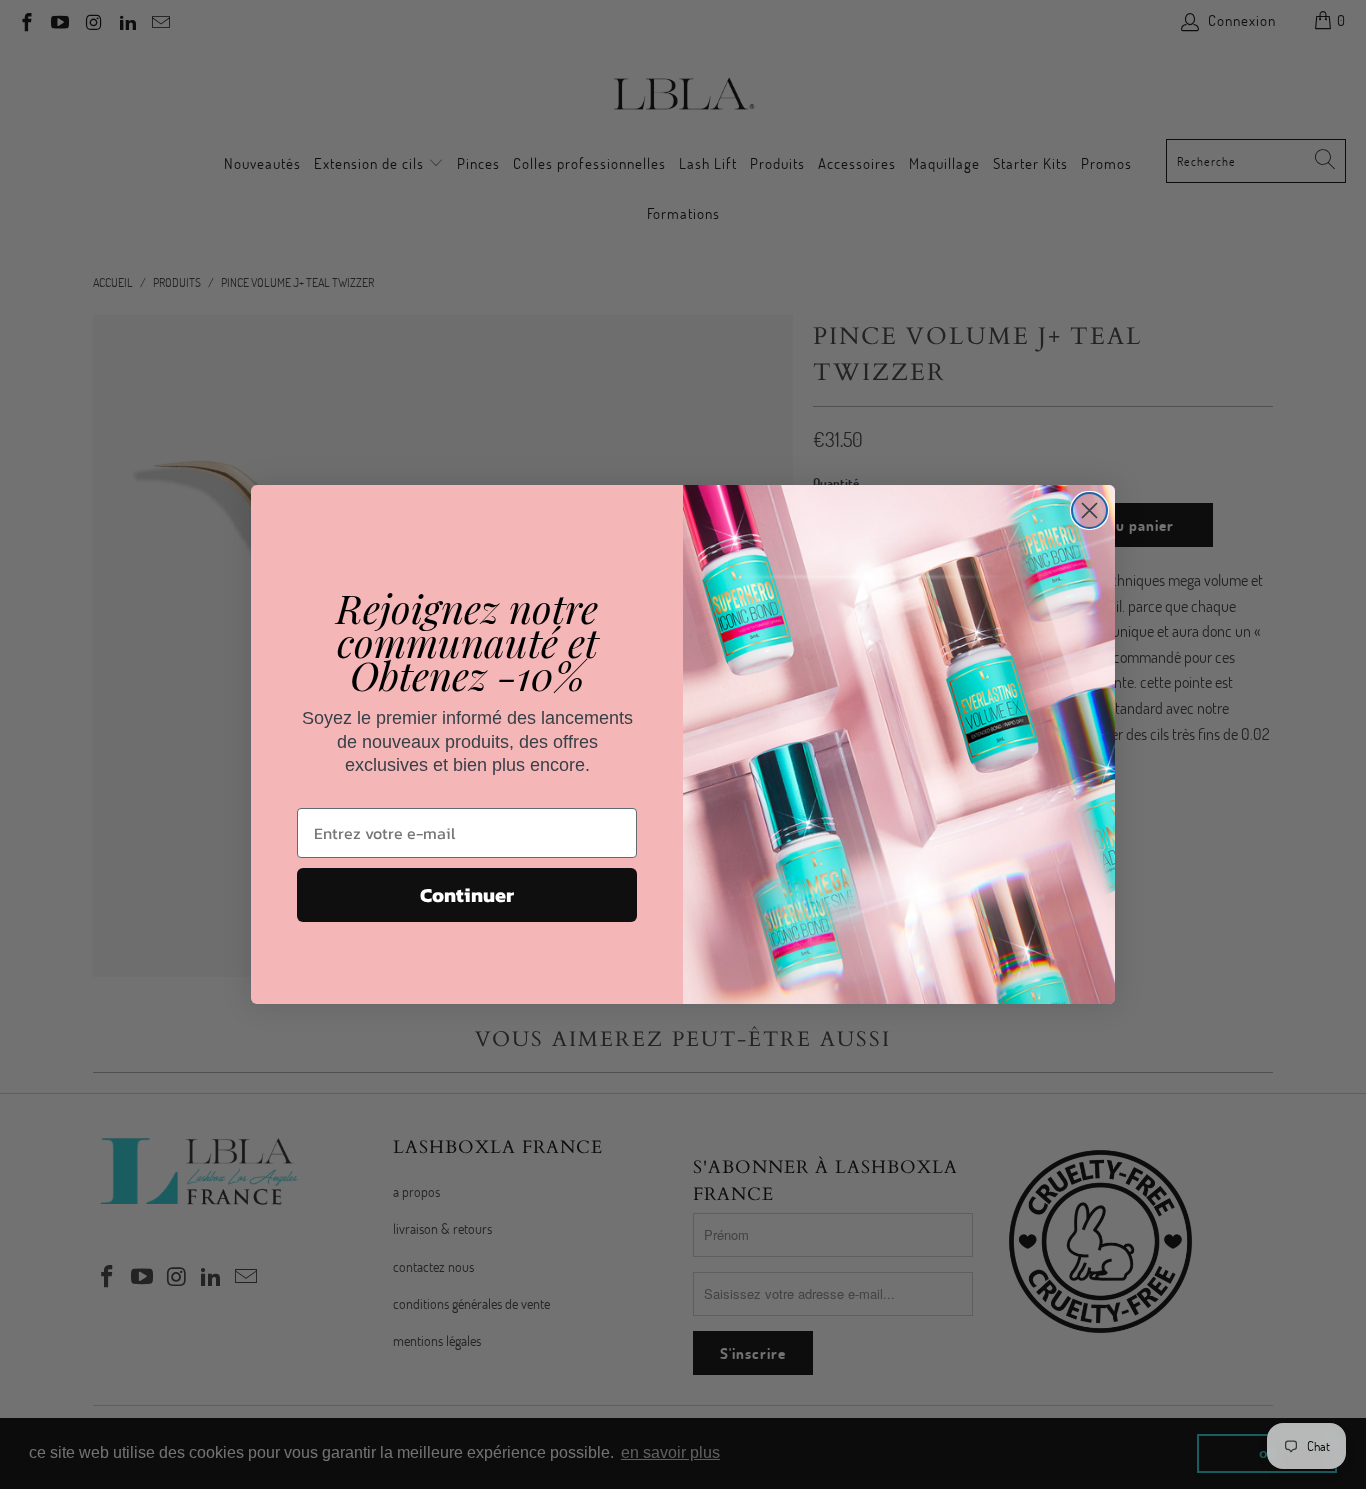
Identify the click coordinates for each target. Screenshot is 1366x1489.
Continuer (467, 895)
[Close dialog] (1089, 510)
